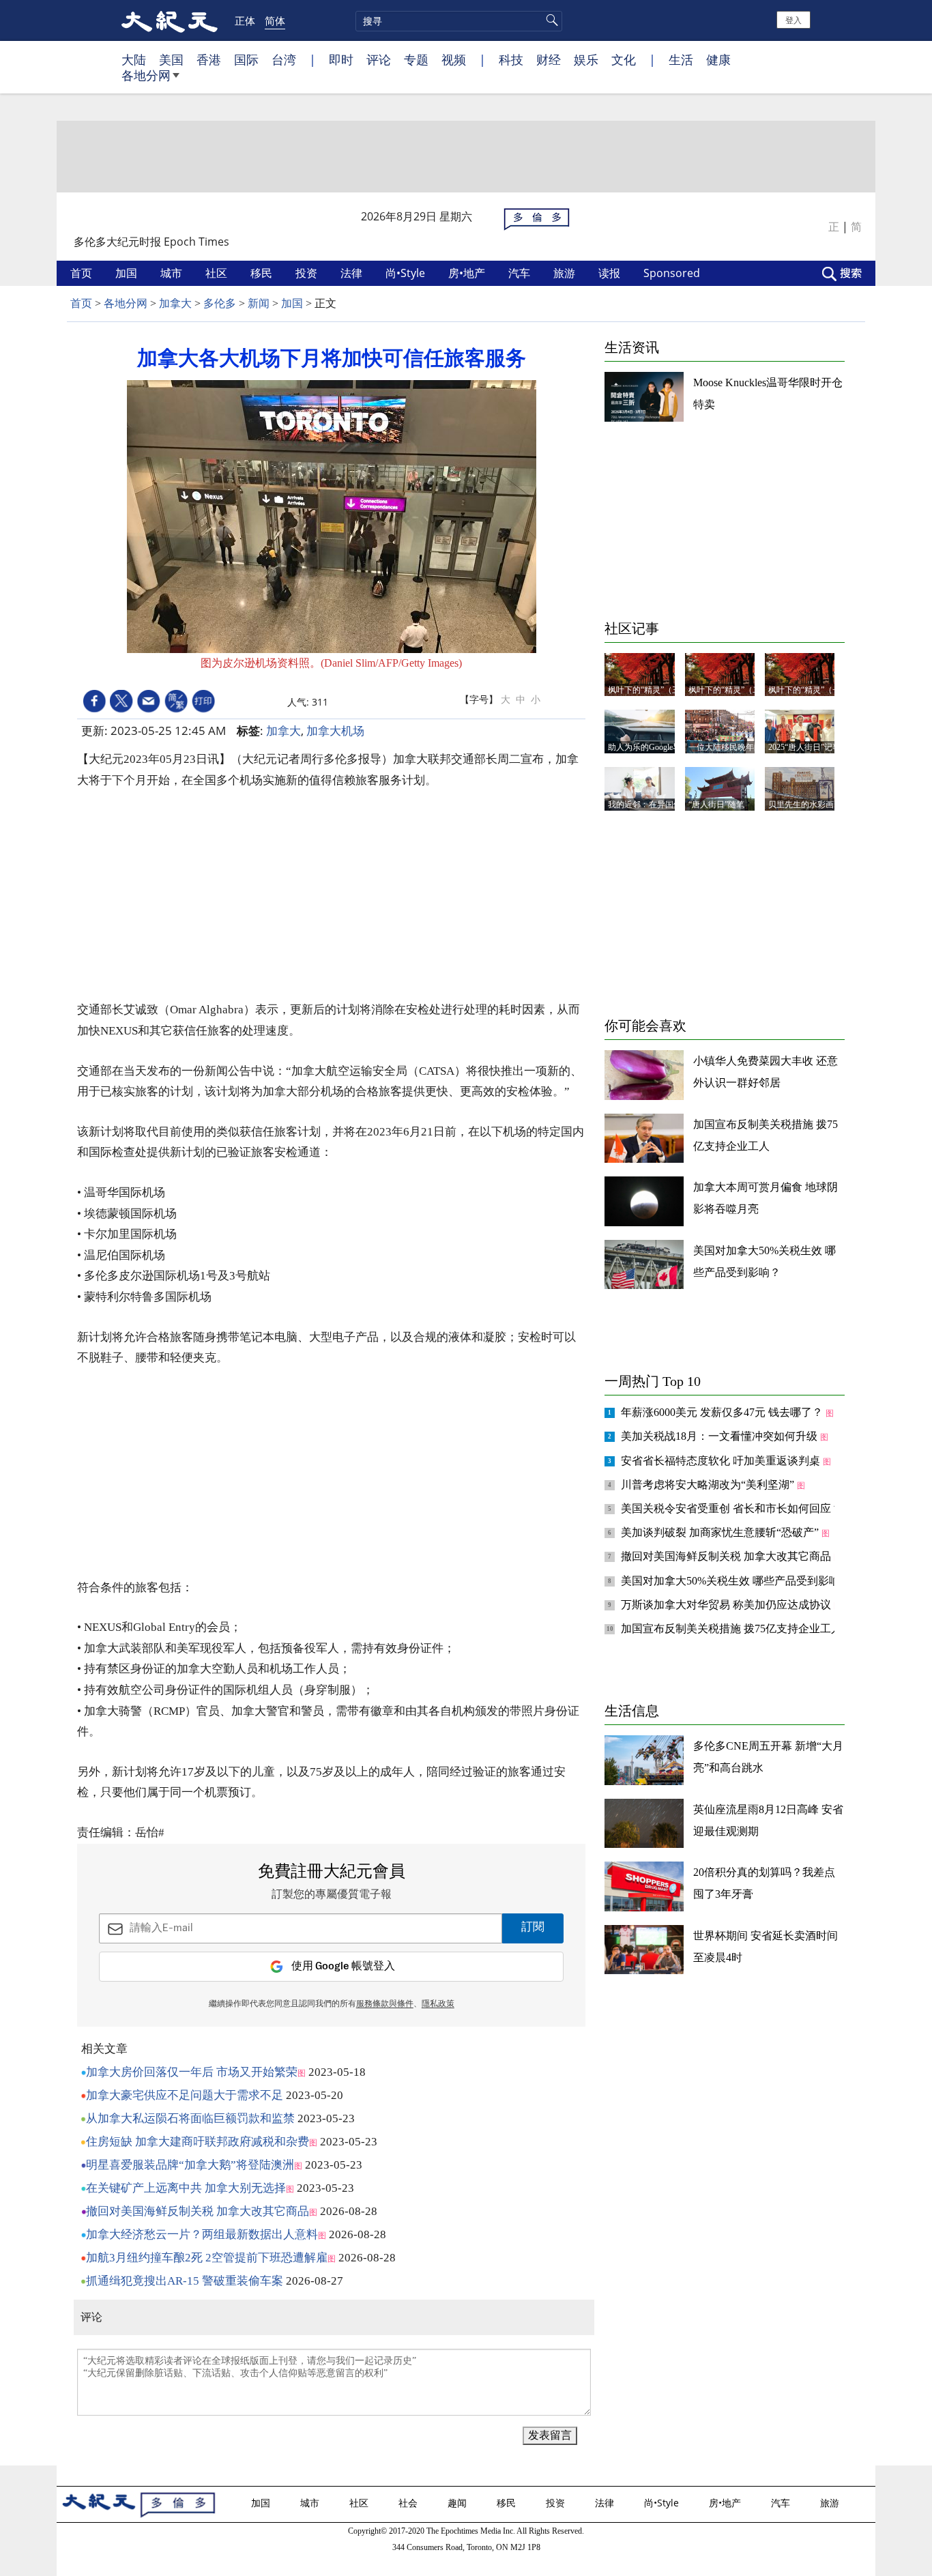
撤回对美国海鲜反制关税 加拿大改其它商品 (198, 2211)
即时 (341, 59)
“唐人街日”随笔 (716, 805)
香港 (209, 59)
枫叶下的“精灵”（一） (809, 690)
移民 (263, 273)
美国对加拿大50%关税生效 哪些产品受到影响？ (737, 1581)
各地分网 (146, 75)
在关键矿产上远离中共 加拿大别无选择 (186, 2188)
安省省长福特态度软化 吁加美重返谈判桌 (722, 1461)
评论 (379, 59)
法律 (353, 273)
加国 (128, 273)
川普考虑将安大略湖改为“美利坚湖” (709, 1485)
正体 (245, 20)
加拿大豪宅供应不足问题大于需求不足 (185, 2095)
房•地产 (468, 273)
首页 (83, 273)
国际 (246, 59)
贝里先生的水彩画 (801, 805)
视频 (454, 59)
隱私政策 (438, 2004)
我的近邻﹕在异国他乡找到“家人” (669, 805)
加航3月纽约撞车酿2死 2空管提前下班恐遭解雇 (207, 2258)
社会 (409, 2503)
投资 (308, 273)
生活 (681, 59)
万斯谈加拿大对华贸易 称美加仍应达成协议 (727, 1605)
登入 (793, 19)
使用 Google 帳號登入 (343, 1966)
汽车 (521, 273)
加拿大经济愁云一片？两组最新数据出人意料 (202, 2234)
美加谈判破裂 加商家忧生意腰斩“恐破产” (721, 1532)
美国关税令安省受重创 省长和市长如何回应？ (733, 1508)
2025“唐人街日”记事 (804, 747)
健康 (718, 59)
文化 (624, 59)
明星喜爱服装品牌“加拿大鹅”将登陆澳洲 (190, 2165)
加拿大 (175, 303)
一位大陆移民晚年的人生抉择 (742, 747)
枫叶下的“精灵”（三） (648, 690)
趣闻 (458, 2503)
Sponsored (673, 273)
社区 (218, 273)
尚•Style (407, 273)
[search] (459, 21)
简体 (275, 20)
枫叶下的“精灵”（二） (729, 690)
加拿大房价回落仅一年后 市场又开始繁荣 (192, 2072)
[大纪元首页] (170, 20)
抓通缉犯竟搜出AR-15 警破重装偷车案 (185, 2281)
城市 (173, 273)
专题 (416, 59)
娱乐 (586, 59)
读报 (611, 273)
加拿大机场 (335, 730)
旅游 (566, 273)
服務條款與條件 (385, 2004)
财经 (549, 59)
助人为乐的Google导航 (649, 747)
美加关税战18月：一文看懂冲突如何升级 (720, 1436)
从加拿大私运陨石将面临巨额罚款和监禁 (190, 2118)
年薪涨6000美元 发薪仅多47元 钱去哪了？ (723, 1412)
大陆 (134, 59)
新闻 (259, 303)
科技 (511, 59)
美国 (171, 59)
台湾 (284, 59)
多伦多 (220, 303)
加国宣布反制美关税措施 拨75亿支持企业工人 (733, 1629)
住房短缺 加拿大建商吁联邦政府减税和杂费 (198, 2142)
